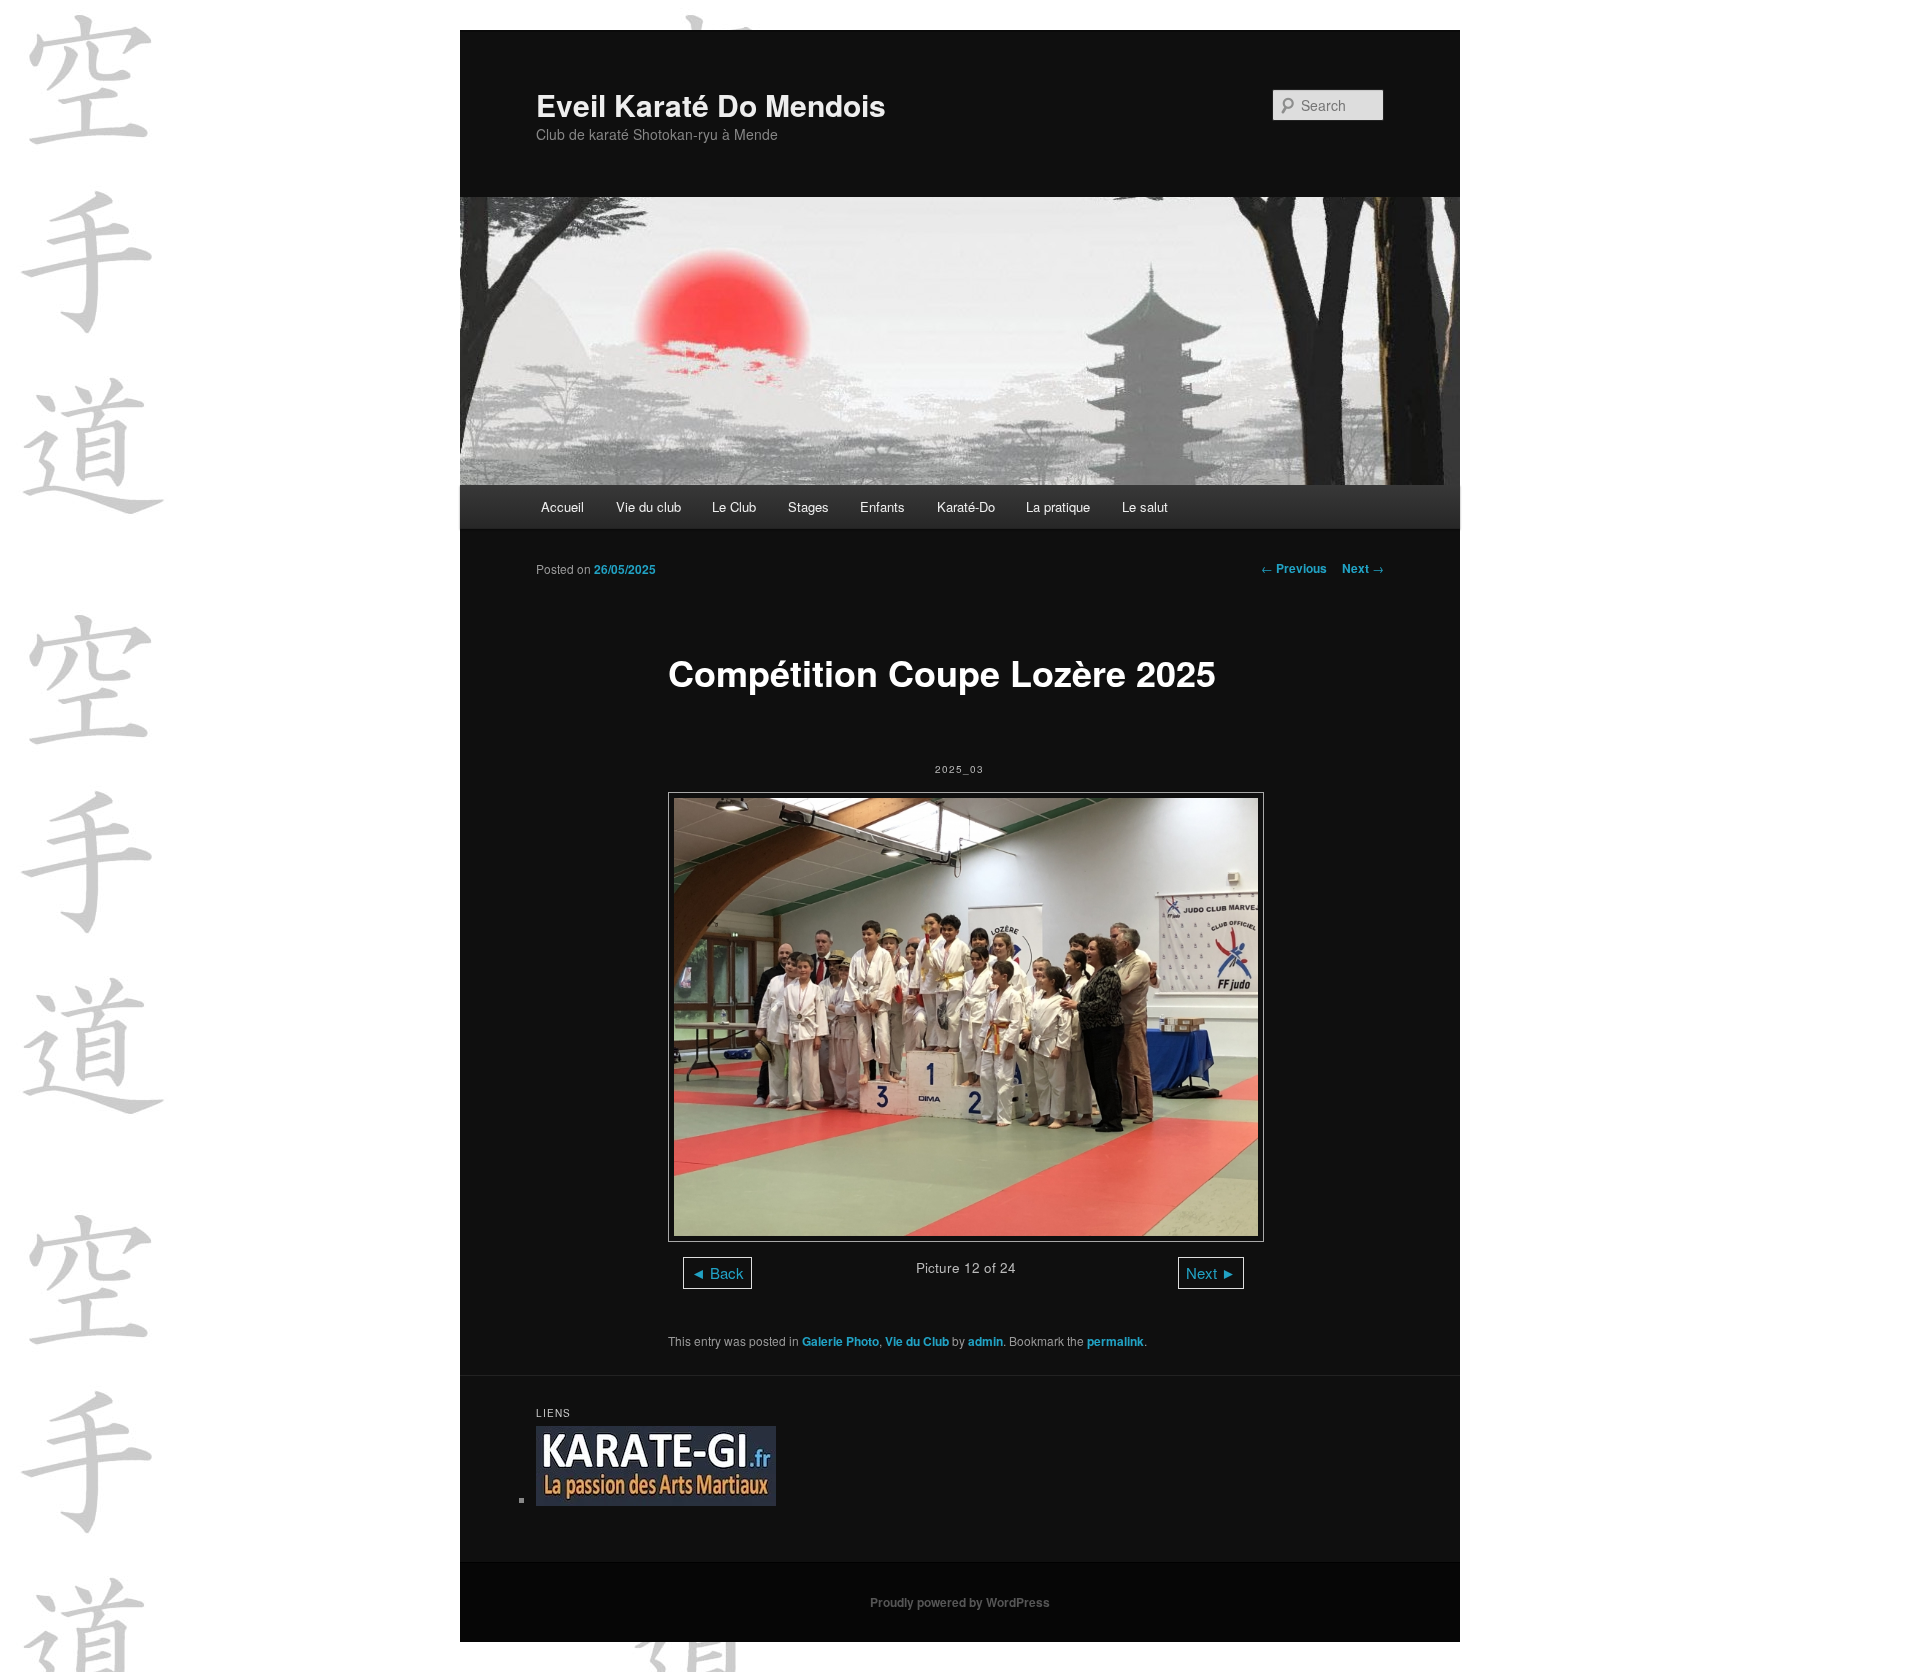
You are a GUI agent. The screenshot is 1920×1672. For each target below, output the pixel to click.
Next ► (1211, 1272)
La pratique (1058, 506)
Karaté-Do (966, 506)
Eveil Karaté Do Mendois (711, 104)
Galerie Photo (840, 1341)
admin (985, 1341)
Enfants (882, 506)
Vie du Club (917, 1341)
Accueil (562, 506)
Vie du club (648, 506)
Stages (808, 506)
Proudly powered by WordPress (960, 1602)
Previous (1294, 568)
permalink (1115, 1341)
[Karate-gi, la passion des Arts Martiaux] (656, 1500)
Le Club (734, 506)
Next (1363, 568)
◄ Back (717, 1272)
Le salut (1145, 506)
